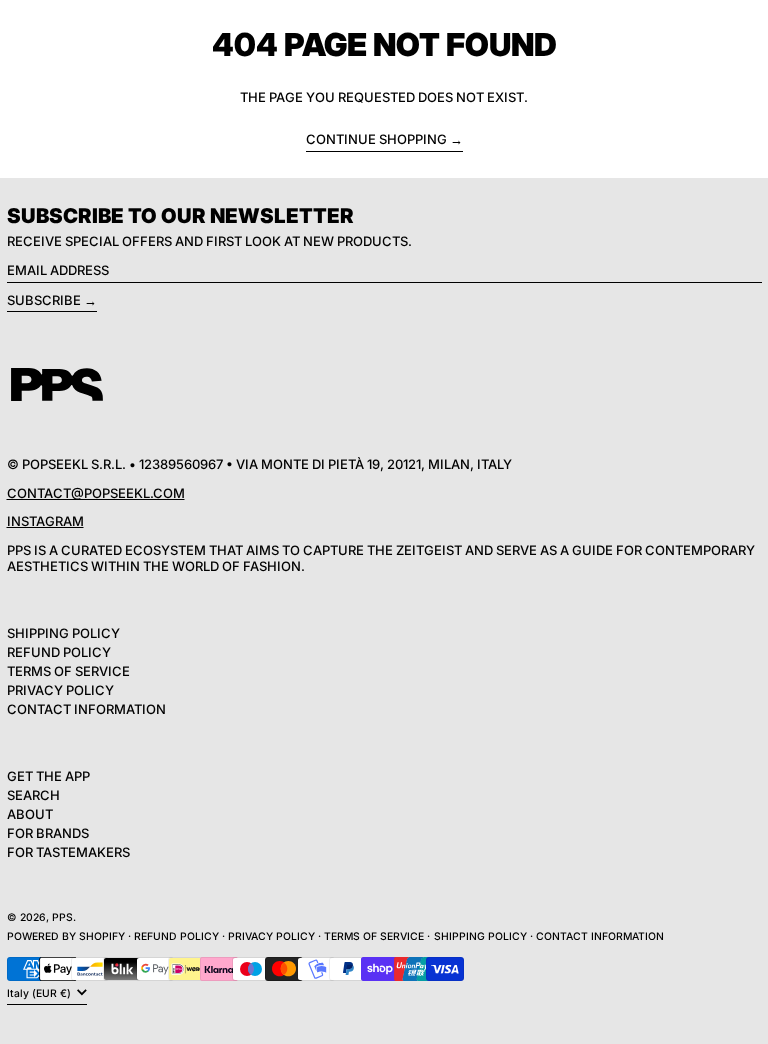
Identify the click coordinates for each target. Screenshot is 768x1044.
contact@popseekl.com (96, 493)
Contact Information (86, 709)
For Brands (48, 833)
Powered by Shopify (66, 936)
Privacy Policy (60, 690)
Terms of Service (68, 671)
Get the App (48, 776)
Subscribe (44, 300)
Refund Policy (59, 652)
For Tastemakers (68, 852)
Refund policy (176, 936)
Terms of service (374, 936)
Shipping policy (480, 936)
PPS (62, 917)
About (30, 814)
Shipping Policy (63, 633)
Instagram (45, 521)
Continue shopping (376, 139)
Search (33, 795)
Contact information (600, 936)
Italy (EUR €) (40, 993)
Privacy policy (271, 936)
